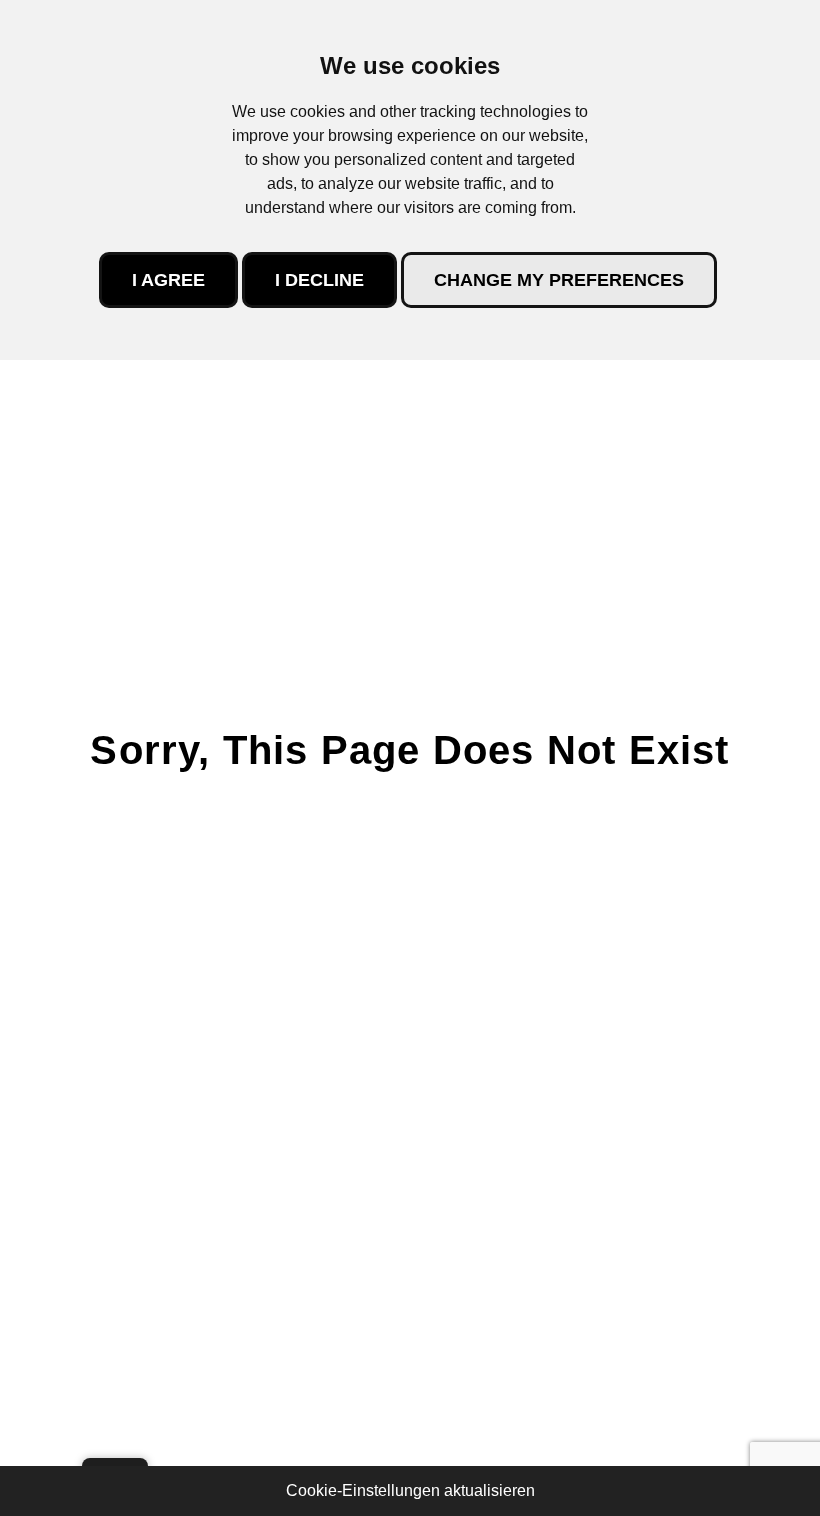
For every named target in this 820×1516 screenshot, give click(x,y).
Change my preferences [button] (559, 280)
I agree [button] (168, 280)
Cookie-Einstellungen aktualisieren (410, 1490)
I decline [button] (319, 280)
